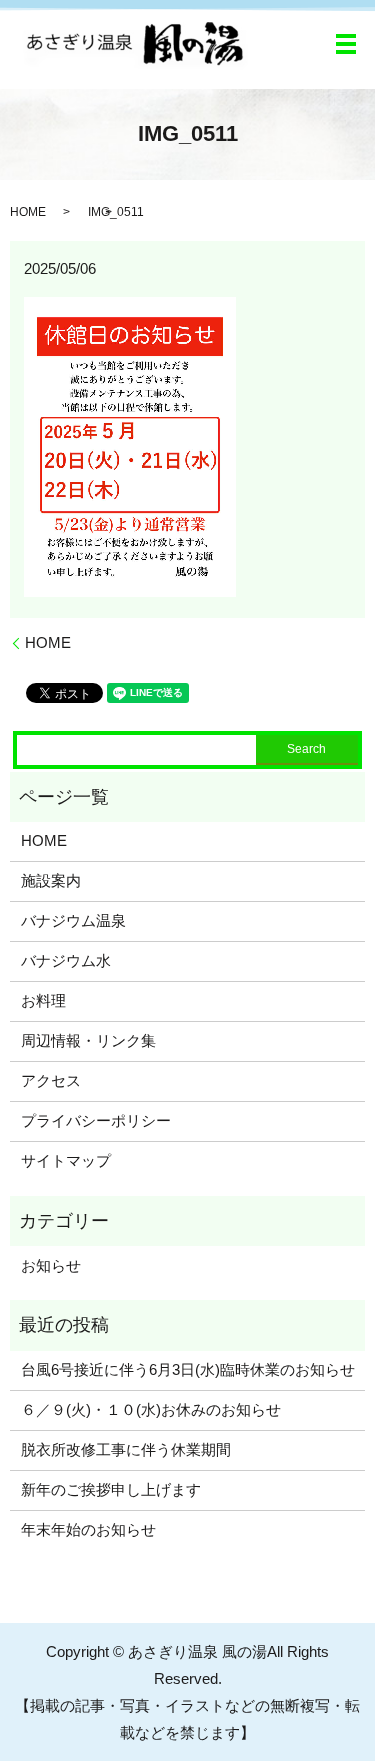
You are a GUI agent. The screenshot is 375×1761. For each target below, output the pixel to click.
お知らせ (51, 1265)
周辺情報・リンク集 (88, 1040)
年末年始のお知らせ (88, 1529)
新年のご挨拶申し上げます (111, 1489)
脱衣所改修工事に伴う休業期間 (126, 1449)
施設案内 (51, 880)
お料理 (43, 1000)
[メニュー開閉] (346, 44)
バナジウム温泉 (73, 920)
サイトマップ (66, 1160)
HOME (28, 212)
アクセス (51, 1080)
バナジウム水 (66, 960)
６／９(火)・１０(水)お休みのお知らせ (151, 1409)
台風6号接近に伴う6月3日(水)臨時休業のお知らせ (188, 1369)
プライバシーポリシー (96, 1120)
